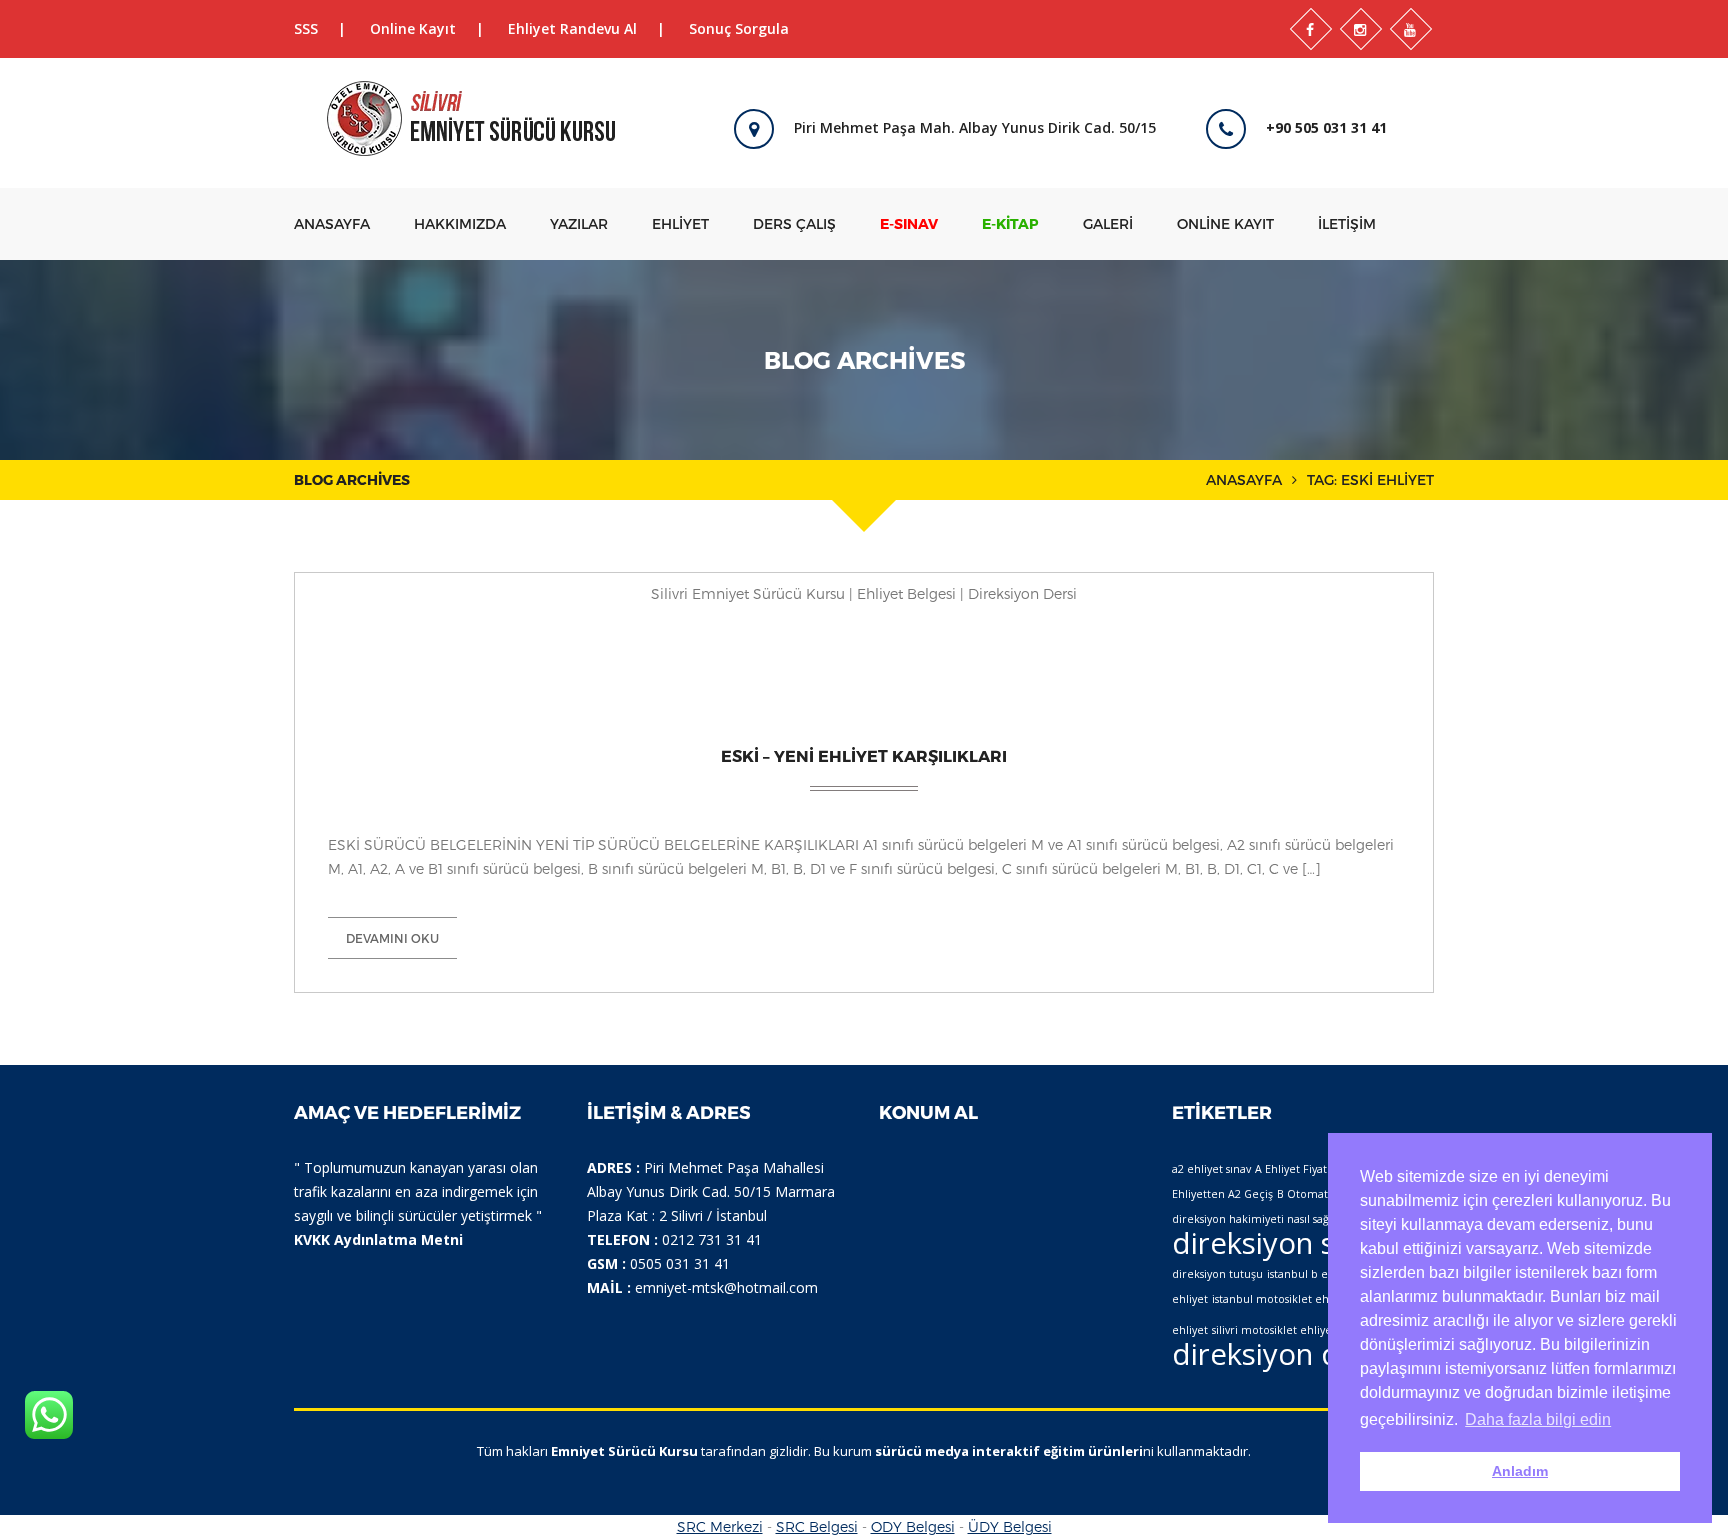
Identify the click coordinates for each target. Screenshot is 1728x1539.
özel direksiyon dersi (1283, 1338)
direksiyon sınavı (1284, 1243)
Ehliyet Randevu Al (572, 28)
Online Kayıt (413, 28)
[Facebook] (1311, 29)
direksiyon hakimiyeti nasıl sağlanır (1262, 1219)
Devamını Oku (392, 938)
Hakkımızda (460, 223)
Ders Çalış (794, 223)
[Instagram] (1361, 29)
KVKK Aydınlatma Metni (378, 1239)
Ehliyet (680, 223)
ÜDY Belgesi (1010, 1526)
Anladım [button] (1520, 1471)
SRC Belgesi (817, 1526)
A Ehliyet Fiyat (1291, 1169)
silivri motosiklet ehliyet (1274, 1330)
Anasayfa (332, 223)
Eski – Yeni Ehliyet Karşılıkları (864, 755)
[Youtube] (1411, 29)
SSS (306, 28)
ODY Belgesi (913, 1526)
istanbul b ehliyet (1312, 1274)
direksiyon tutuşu (1217, 1274)
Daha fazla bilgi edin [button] (1538, 1419)
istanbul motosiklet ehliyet (1281, 1299)
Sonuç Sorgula (739, 28)
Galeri (1108, 223)
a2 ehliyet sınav (1211, 1169)
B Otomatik (1307, 1194)
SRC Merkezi (720, 1526)
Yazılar (579, 223)
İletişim (1347, 223)
